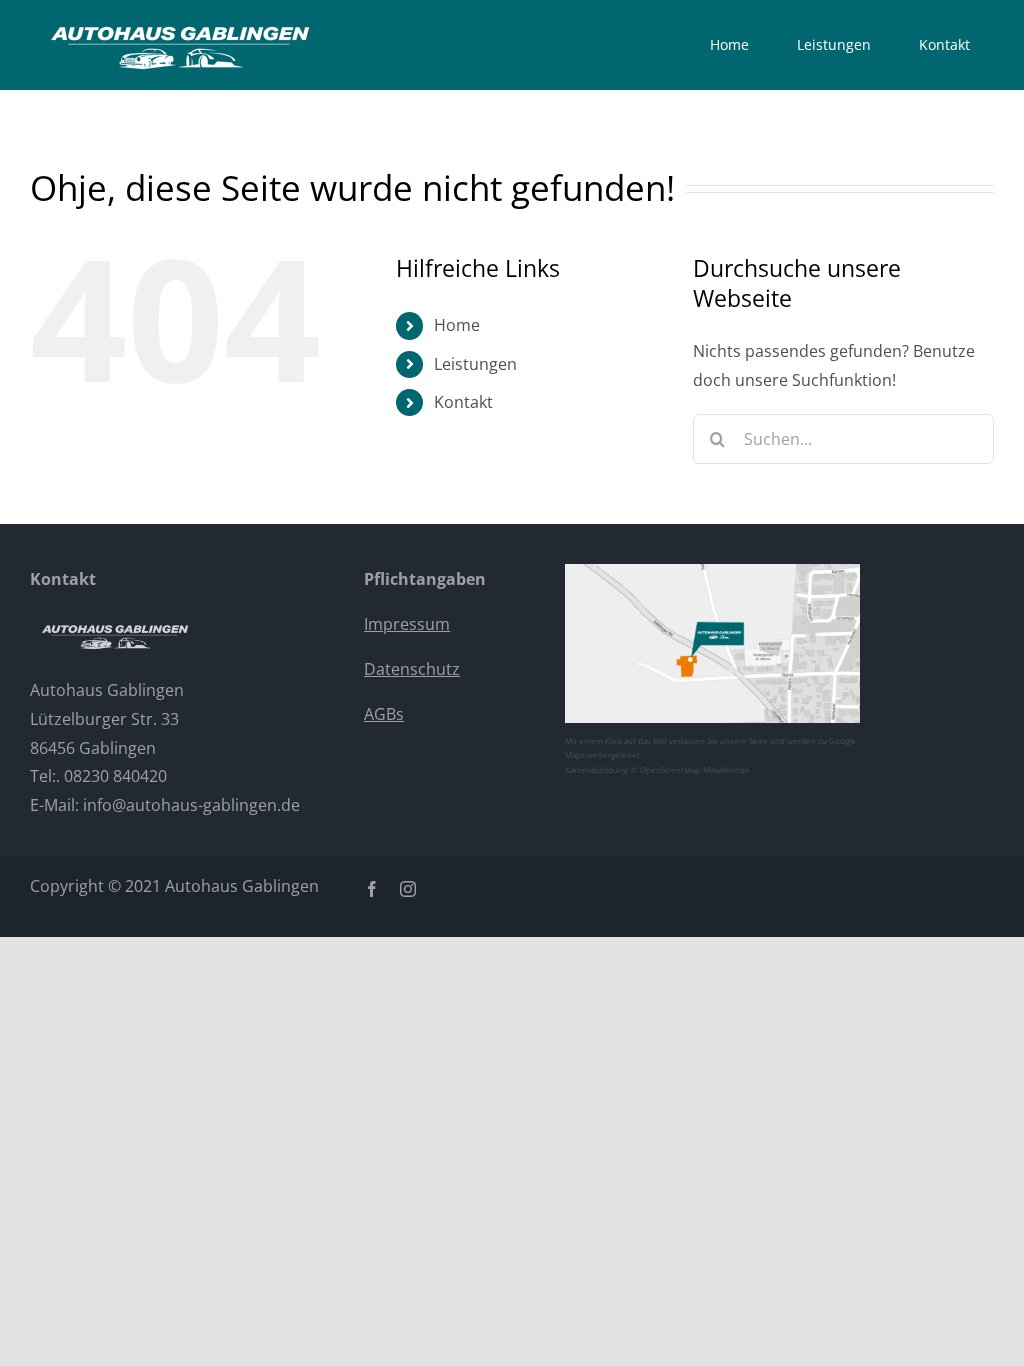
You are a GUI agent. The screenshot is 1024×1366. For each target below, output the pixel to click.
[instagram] (408, 889)
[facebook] (372, 889)
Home (457, 325)
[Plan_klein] (713, 572)
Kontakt (463, 402)
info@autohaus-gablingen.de (191, 805)
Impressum (407, 624)
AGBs (384, 714)
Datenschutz (412, 669)
